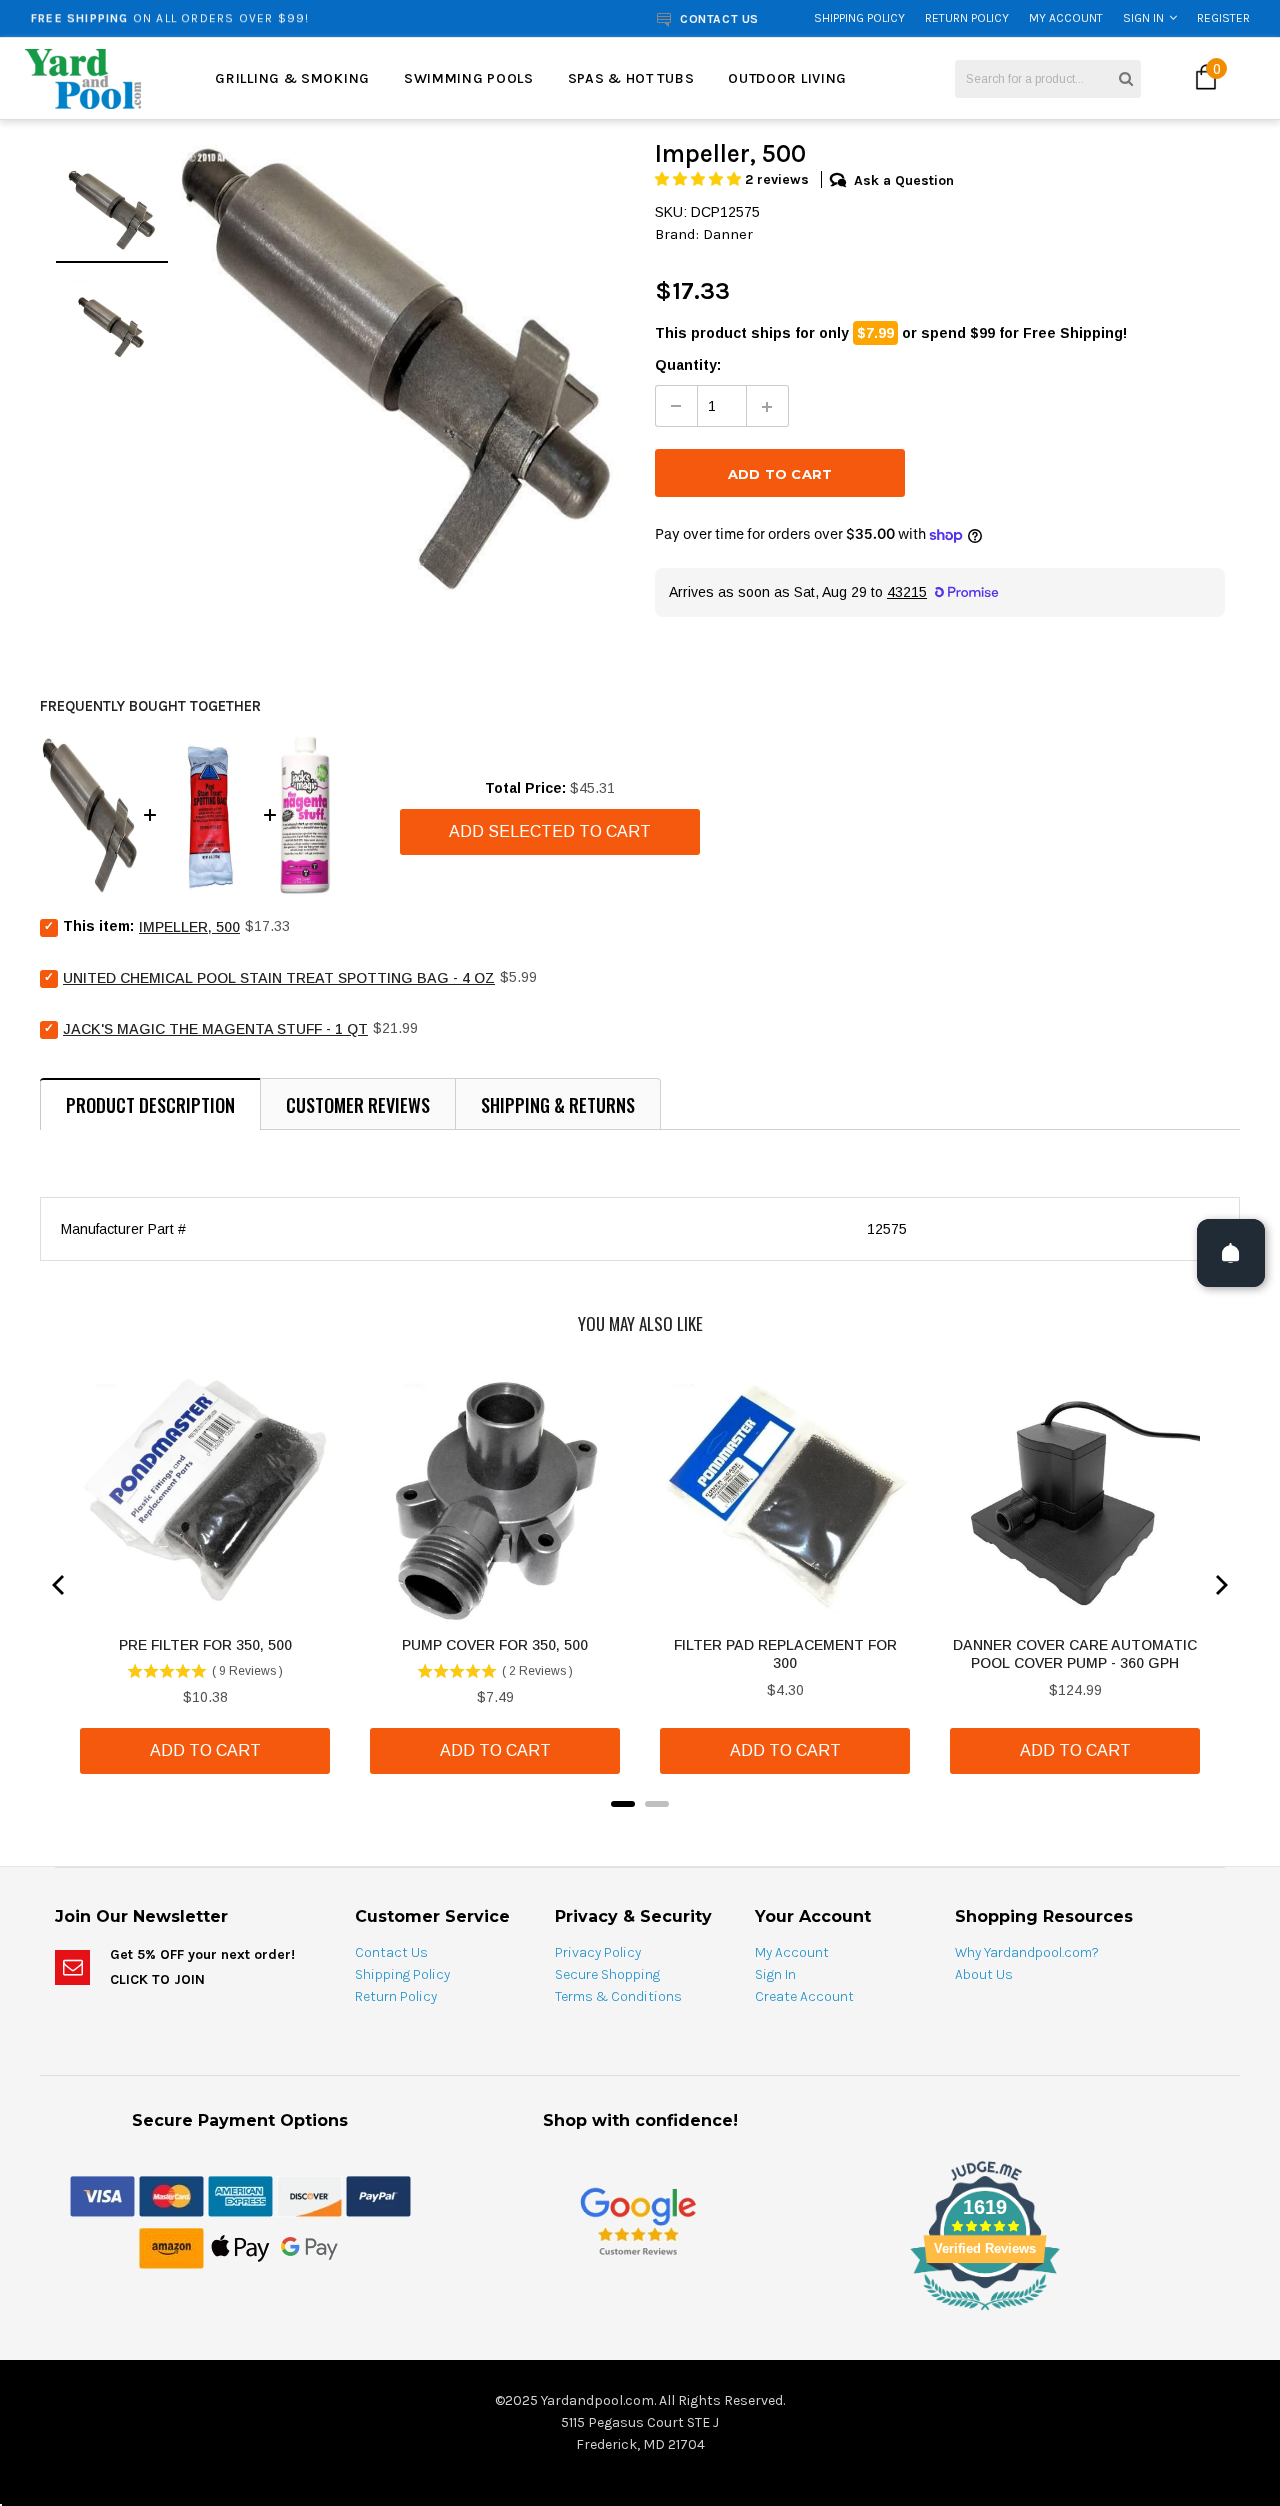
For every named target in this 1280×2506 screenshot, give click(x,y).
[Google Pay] (309, 2247)
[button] (700, 179)
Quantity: (688, 365)
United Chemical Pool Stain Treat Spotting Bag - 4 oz (279, 978)
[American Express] (240, 2195)
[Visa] (102, 2195)
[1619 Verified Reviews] (640, 2314)
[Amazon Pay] (171, 2247)
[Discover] (309, 2195)
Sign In (1143, 18)
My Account (1066, 18)
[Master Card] (171, 2195)
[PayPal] (378, 2195)
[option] (243, 18)
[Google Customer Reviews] (638, 2220)
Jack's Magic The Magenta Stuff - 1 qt (215, 1029)
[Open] (1231, 1253)
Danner (728, 234)
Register (1223, 18)
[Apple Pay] (240, 2247)
